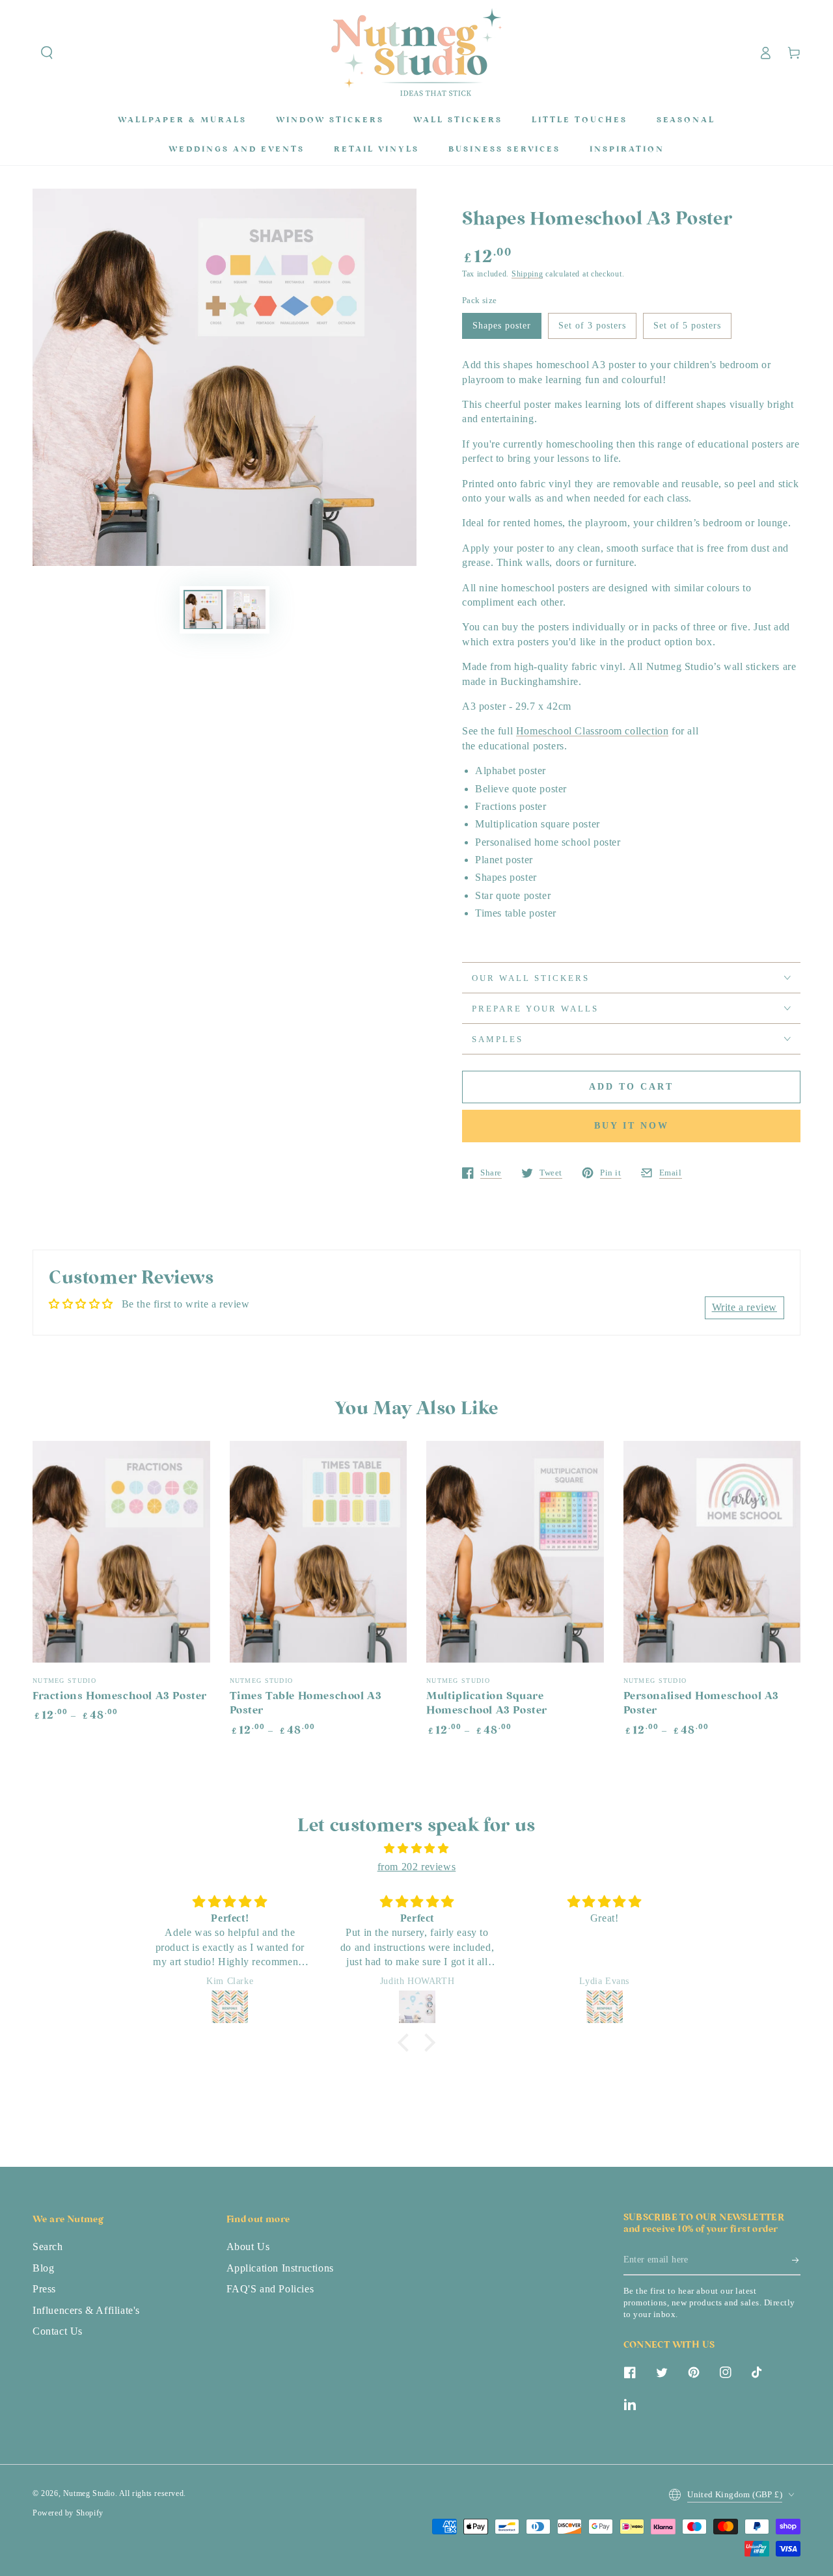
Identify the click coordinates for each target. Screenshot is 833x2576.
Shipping (527, 274)
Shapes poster (502, 326)
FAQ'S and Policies (270, 2289)
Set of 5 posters (687, 326)
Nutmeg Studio (89, 2493)
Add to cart (631, 1087)
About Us (248, 2247)
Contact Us (58, 2331)
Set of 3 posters (592, 326)
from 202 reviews (417, 1867)
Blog (43, 2268)
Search (48, 2247)
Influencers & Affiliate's (86, 2310)
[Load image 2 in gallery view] (246, 609)
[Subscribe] (796, 2261)
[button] (47, 53)
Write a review (744, 1307)
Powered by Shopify (68, 2513)
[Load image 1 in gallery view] (203, 609)
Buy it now (632, 1126)
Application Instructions (280, 2268)
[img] (416, 1849)
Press (44, 2289)
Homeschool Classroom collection (593, 731)
